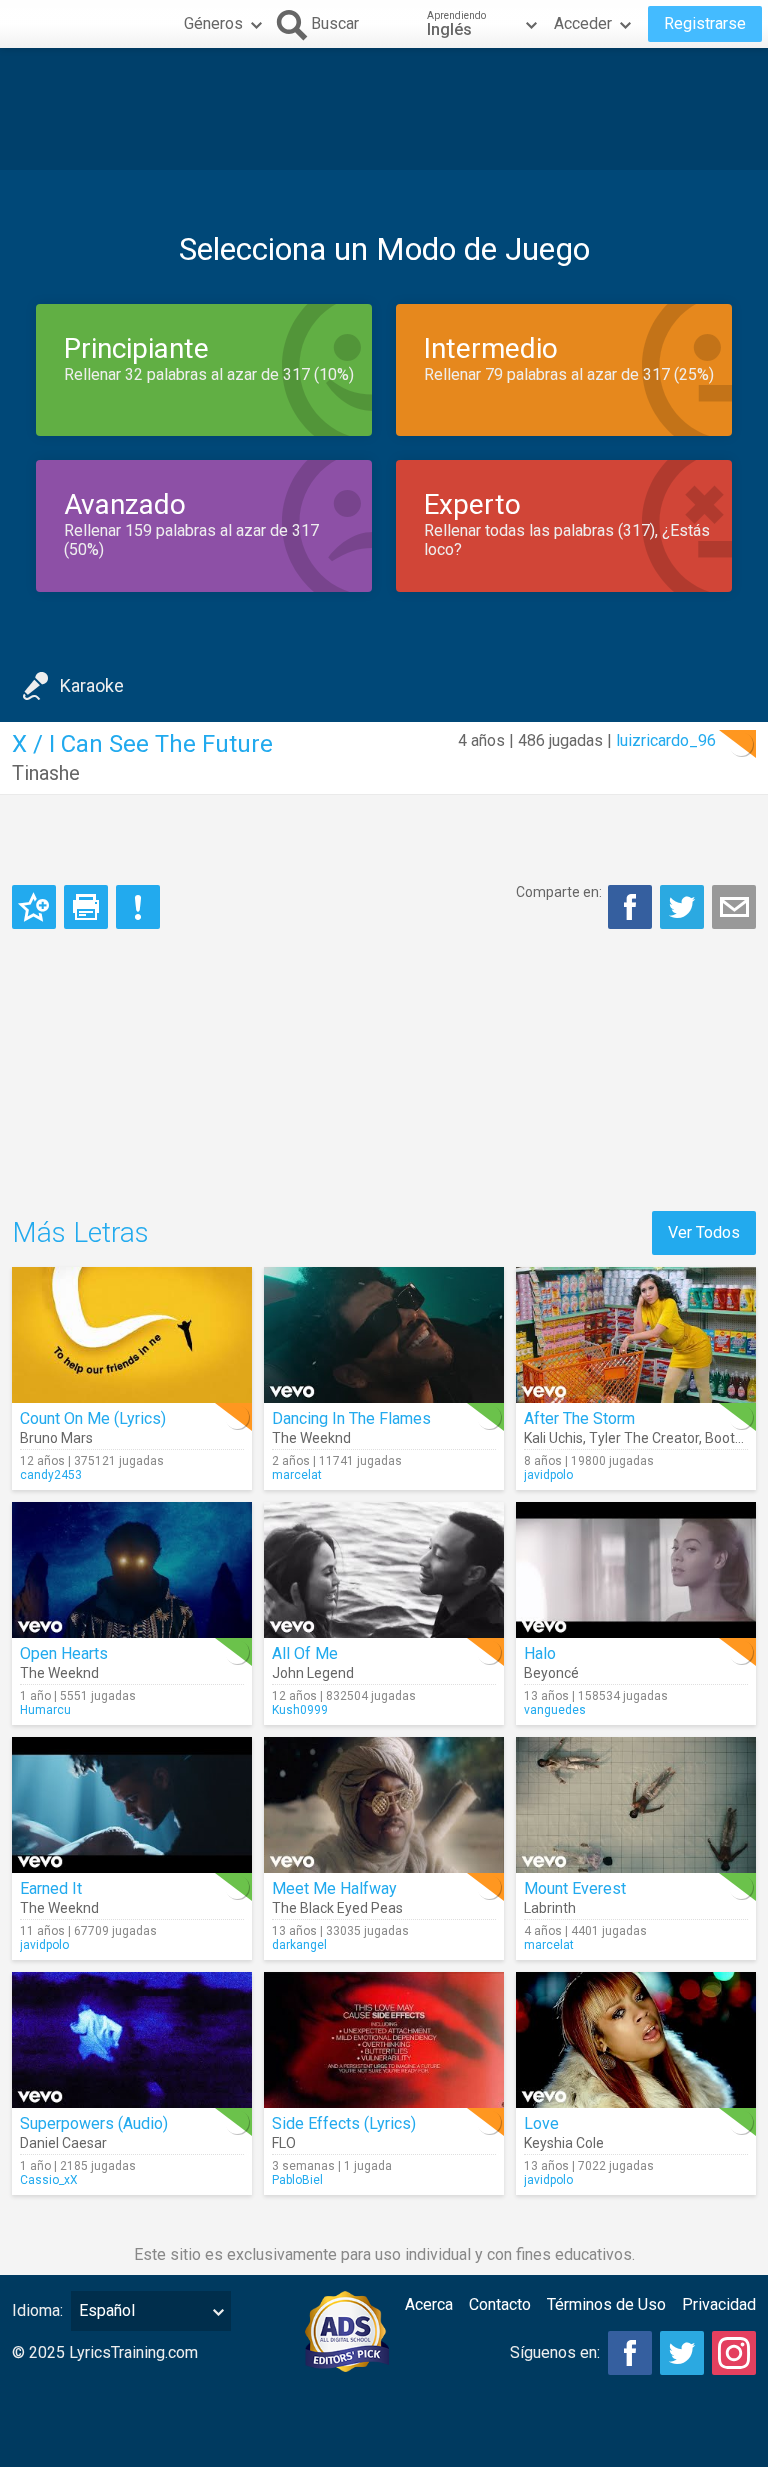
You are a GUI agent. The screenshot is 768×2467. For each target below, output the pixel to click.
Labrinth (550, 1908)
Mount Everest (575, 1888)
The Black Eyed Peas (337, 1908)
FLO (284, 2143)
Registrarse (705, 23)
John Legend (313, 1673)
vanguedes (555, 1710)
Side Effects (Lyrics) (344, 2123)
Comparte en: (559, 892)
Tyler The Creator (644, 1438)
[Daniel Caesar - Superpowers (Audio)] (132, 2040)
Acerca (429, 2304)
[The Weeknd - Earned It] (132, 1805)
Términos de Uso (606, 2304)
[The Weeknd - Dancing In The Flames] (384, 1335)
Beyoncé (551, 1673)
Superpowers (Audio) (94, 2123)
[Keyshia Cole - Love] (636, 2040)
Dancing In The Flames (351, 1418)
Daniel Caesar (63, 2143)
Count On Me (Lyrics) (93, 1418)
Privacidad (719, 2304)
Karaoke (92, 685)
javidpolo (548, 1475)
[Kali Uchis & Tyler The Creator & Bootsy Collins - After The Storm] (636, 1335)
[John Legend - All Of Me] (384, 1570)
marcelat (297, 1475)
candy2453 (51, 1475)
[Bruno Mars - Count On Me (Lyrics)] (132, 1335)
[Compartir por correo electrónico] (734, 907)
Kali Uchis (553, 1438)
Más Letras (80, 1232)
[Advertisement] (384, 109)
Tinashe (46, 773)
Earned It (51, 1888)
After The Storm (579, 1418)
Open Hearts (64, 1653)
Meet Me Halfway (334, 1888)
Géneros (213, 23)
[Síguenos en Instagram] (734, 2353)
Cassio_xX (49, 2180)
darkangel (299, 1945)
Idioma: (37, 2310)
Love (541, 2123)
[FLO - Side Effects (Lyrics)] (384, 2040)
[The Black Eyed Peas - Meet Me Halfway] (384, 1805)
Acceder (583, 23)
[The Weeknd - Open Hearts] (132, 1570)
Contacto (500, 2304)
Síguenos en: (555, 2352)
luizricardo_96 (666, 740)
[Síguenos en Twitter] (682, 2353)
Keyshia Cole (564, 2143)
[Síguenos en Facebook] (630, 2353)
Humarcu (45, 1710)
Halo (540, 1653)
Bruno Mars (56, 1438)
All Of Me (305, 1653)
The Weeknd (311, 1438)
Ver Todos (704, 1232)
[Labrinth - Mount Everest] (636, 1805)
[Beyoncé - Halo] (636, 1570)
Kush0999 (300, 1710)
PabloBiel (297, 2180)
